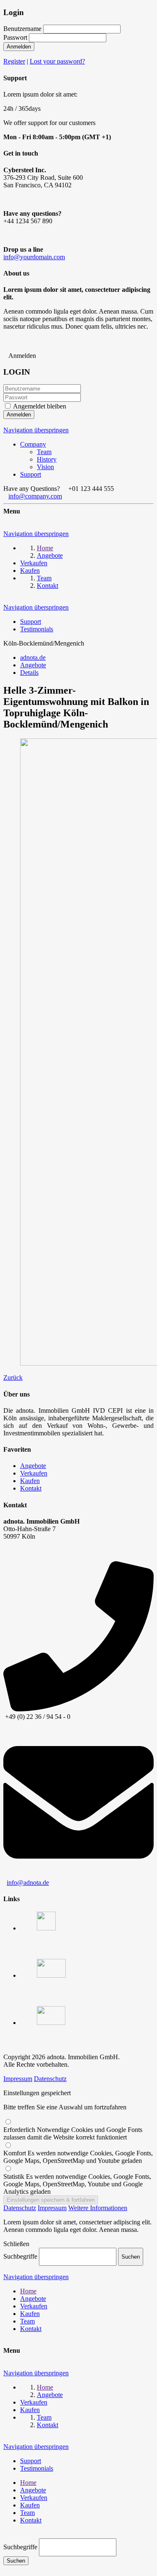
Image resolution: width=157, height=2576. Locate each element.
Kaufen (30, 1481)
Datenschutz (50, 2079)
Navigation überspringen (36, 430)
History (47, 459)
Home (28, 2291)
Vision (45, 467)
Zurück (13, 1377)
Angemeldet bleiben (40, 406)
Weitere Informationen (98, 2208)
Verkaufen (34, 1473)
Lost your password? (57, 61)
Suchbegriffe (20, 2256)
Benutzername (22, 29)
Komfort (78, 2157)
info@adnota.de (28, 1883)
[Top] (6, 2534)
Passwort (15, 37)
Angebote (33, 1466)
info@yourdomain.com (34, 257)
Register (14, 61)
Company (33, 444)
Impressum (18, 2079)
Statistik (77, 2184)
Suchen (16, 2561)
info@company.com (35, 496)
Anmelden (19, 47)
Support (31, 474)
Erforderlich (73, 2133)
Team (44, 452)
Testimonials (37, 629)
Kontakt (31, 1488)
